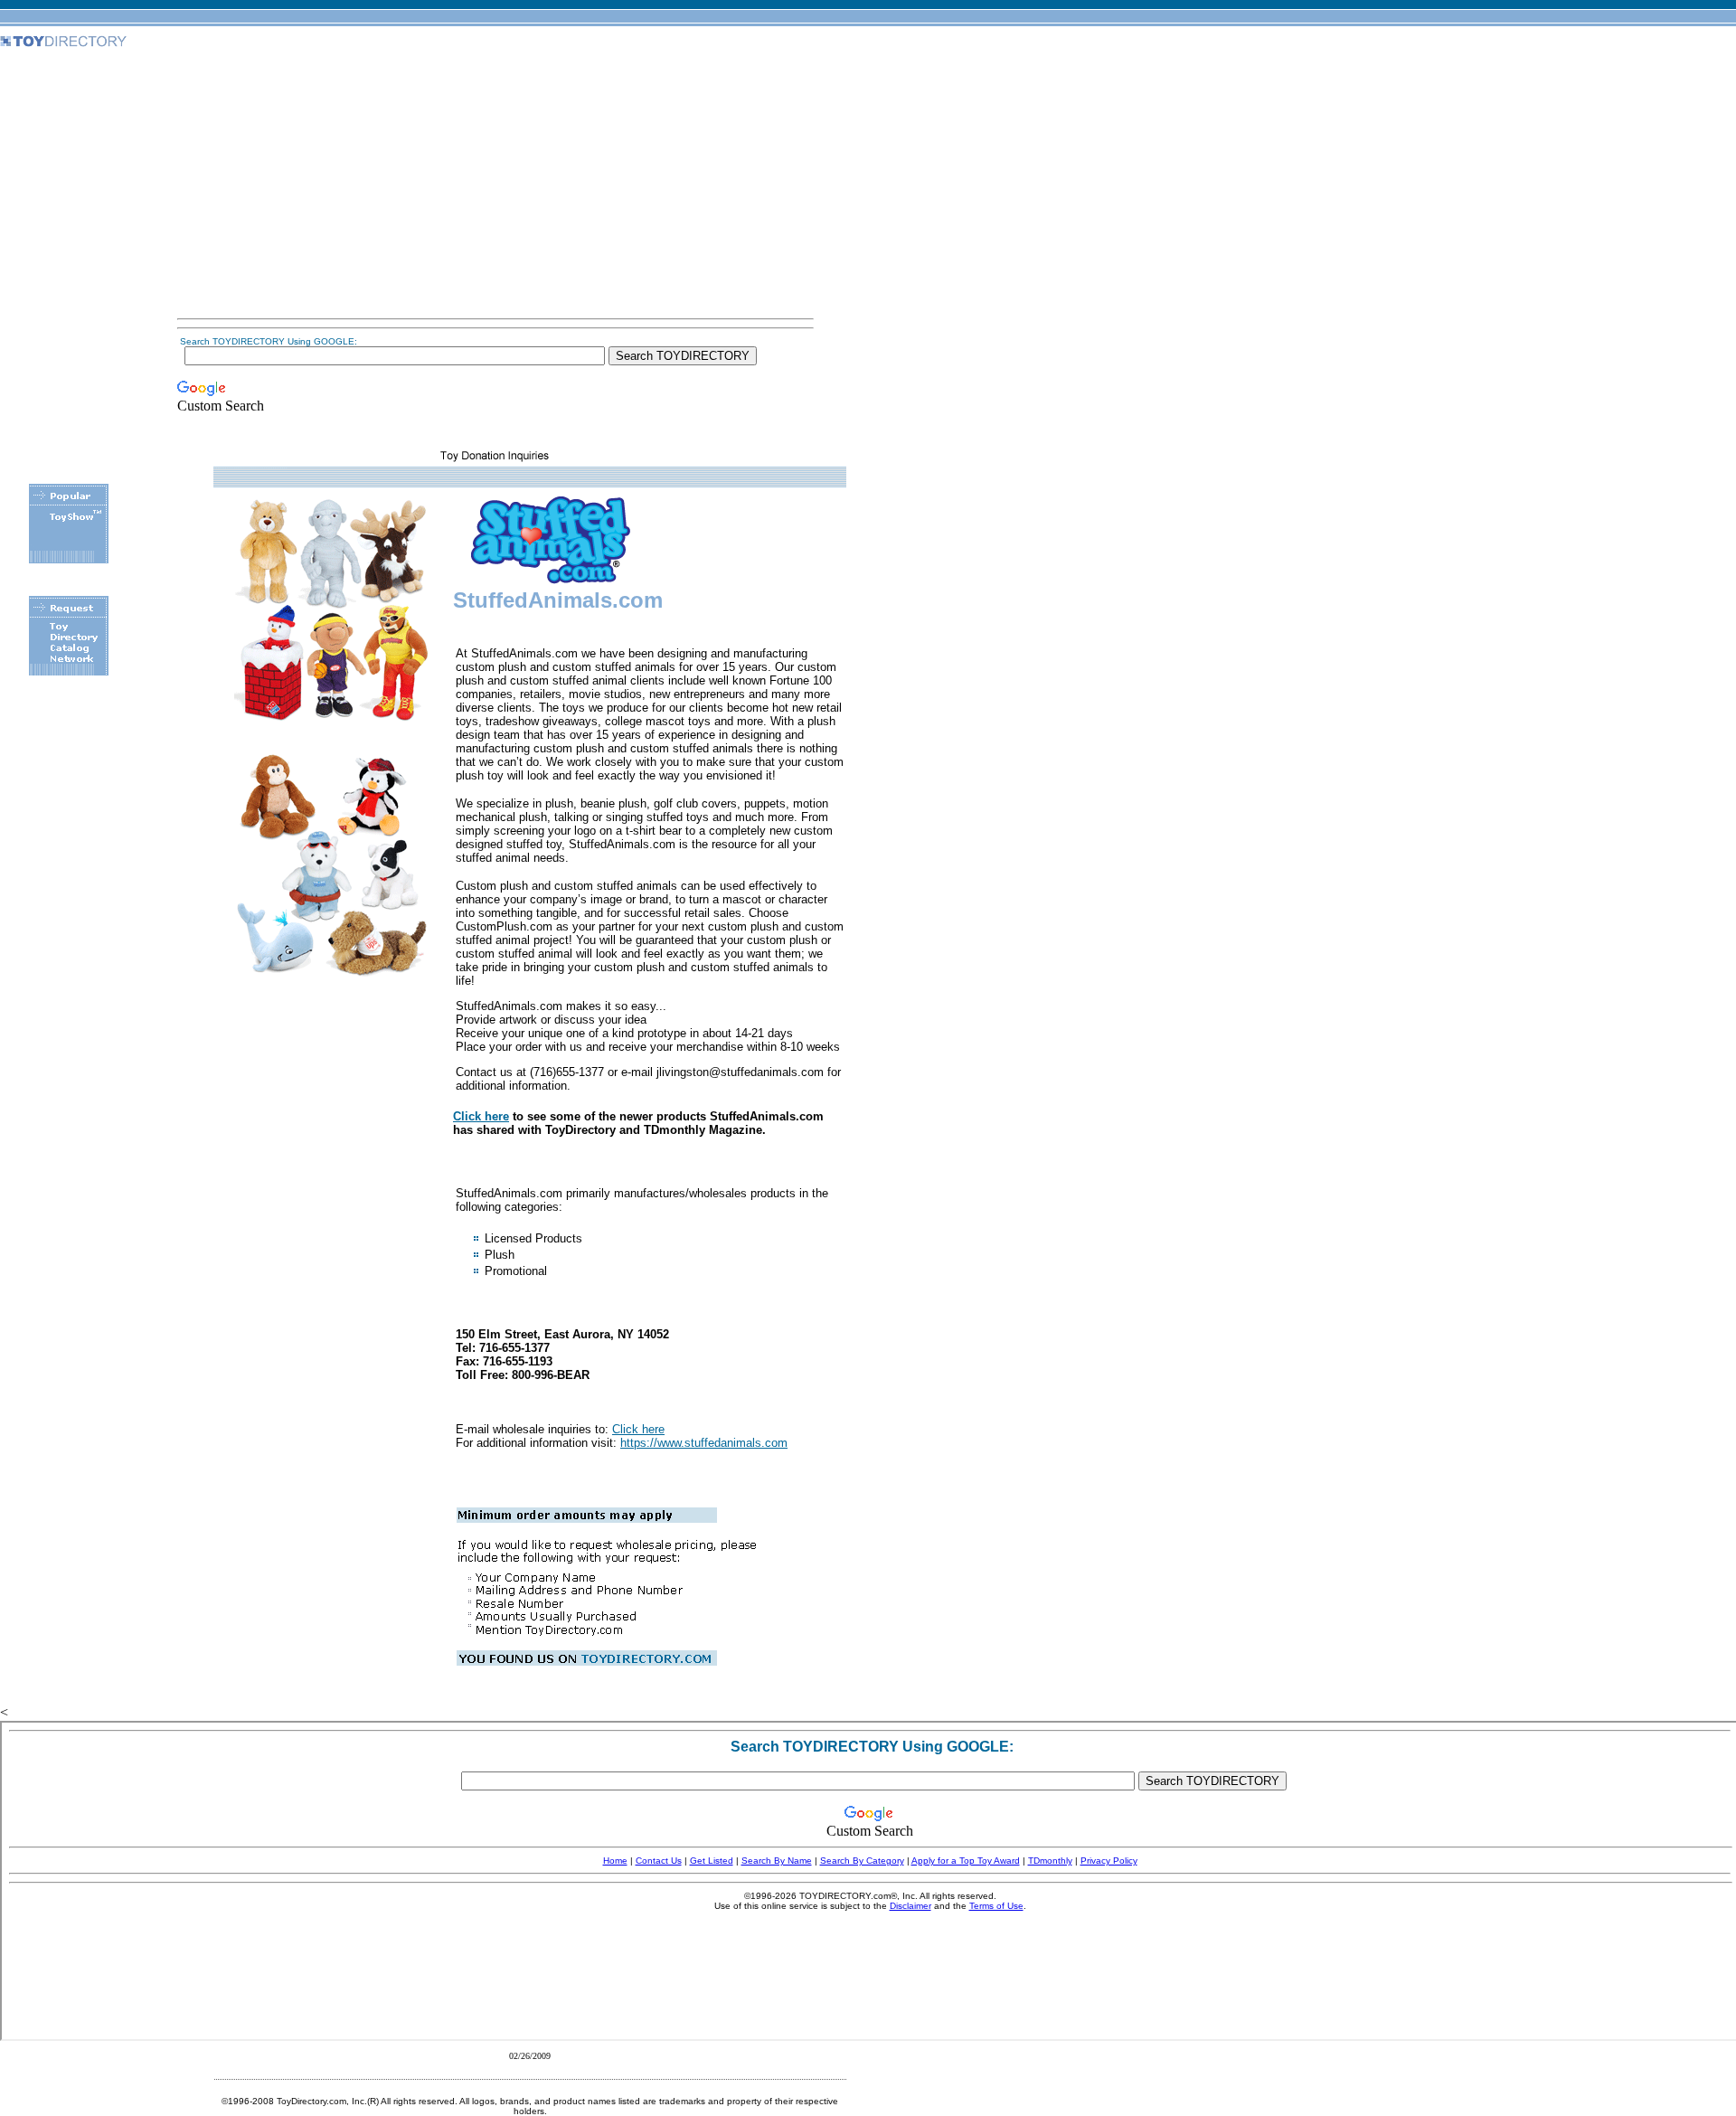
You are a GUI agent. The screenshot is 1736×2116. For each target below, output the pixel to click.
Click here (481, 1116)
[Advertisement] (495, 184)
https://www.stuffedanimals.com (704, 1443)
